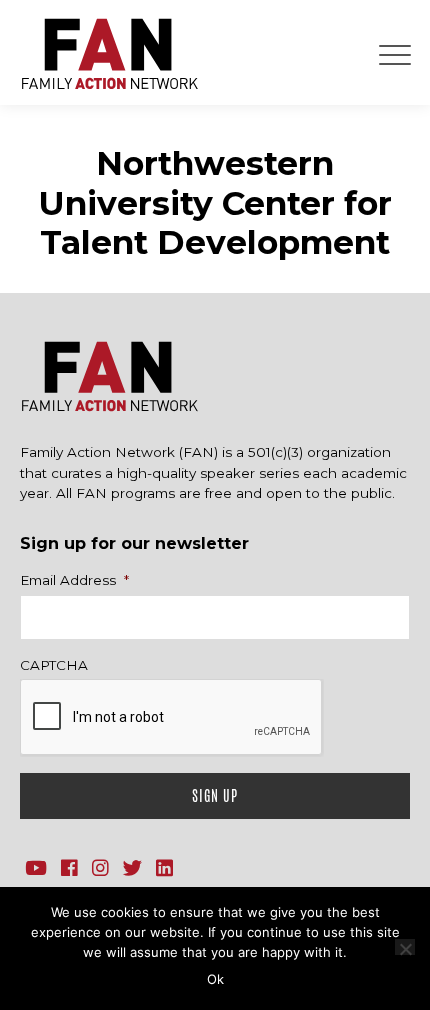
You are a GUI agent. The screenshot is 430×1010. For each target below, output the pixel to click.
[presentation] (172, 718)
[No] (405, 947)
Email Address (74, 580)
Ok (215, 979)
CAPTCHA (54, 665)
